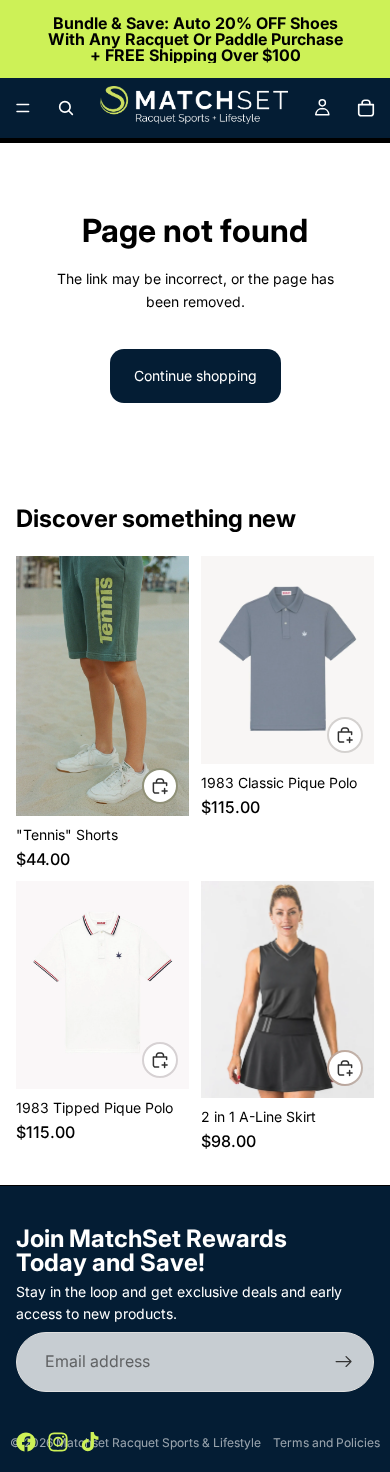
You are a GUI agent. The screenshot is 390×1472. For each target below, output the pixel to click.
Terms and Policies (326, 1442)
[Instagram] (58, 1442)
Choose (177, 785)
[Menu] (23, 108)
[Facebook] (26, 1442)
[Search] (66, 108)
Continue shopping (195, 375)
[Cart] (366, 108)
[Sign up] (344, 1362)
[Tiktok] (90, 1442)
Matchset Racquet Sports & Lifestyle (158, 1442)
